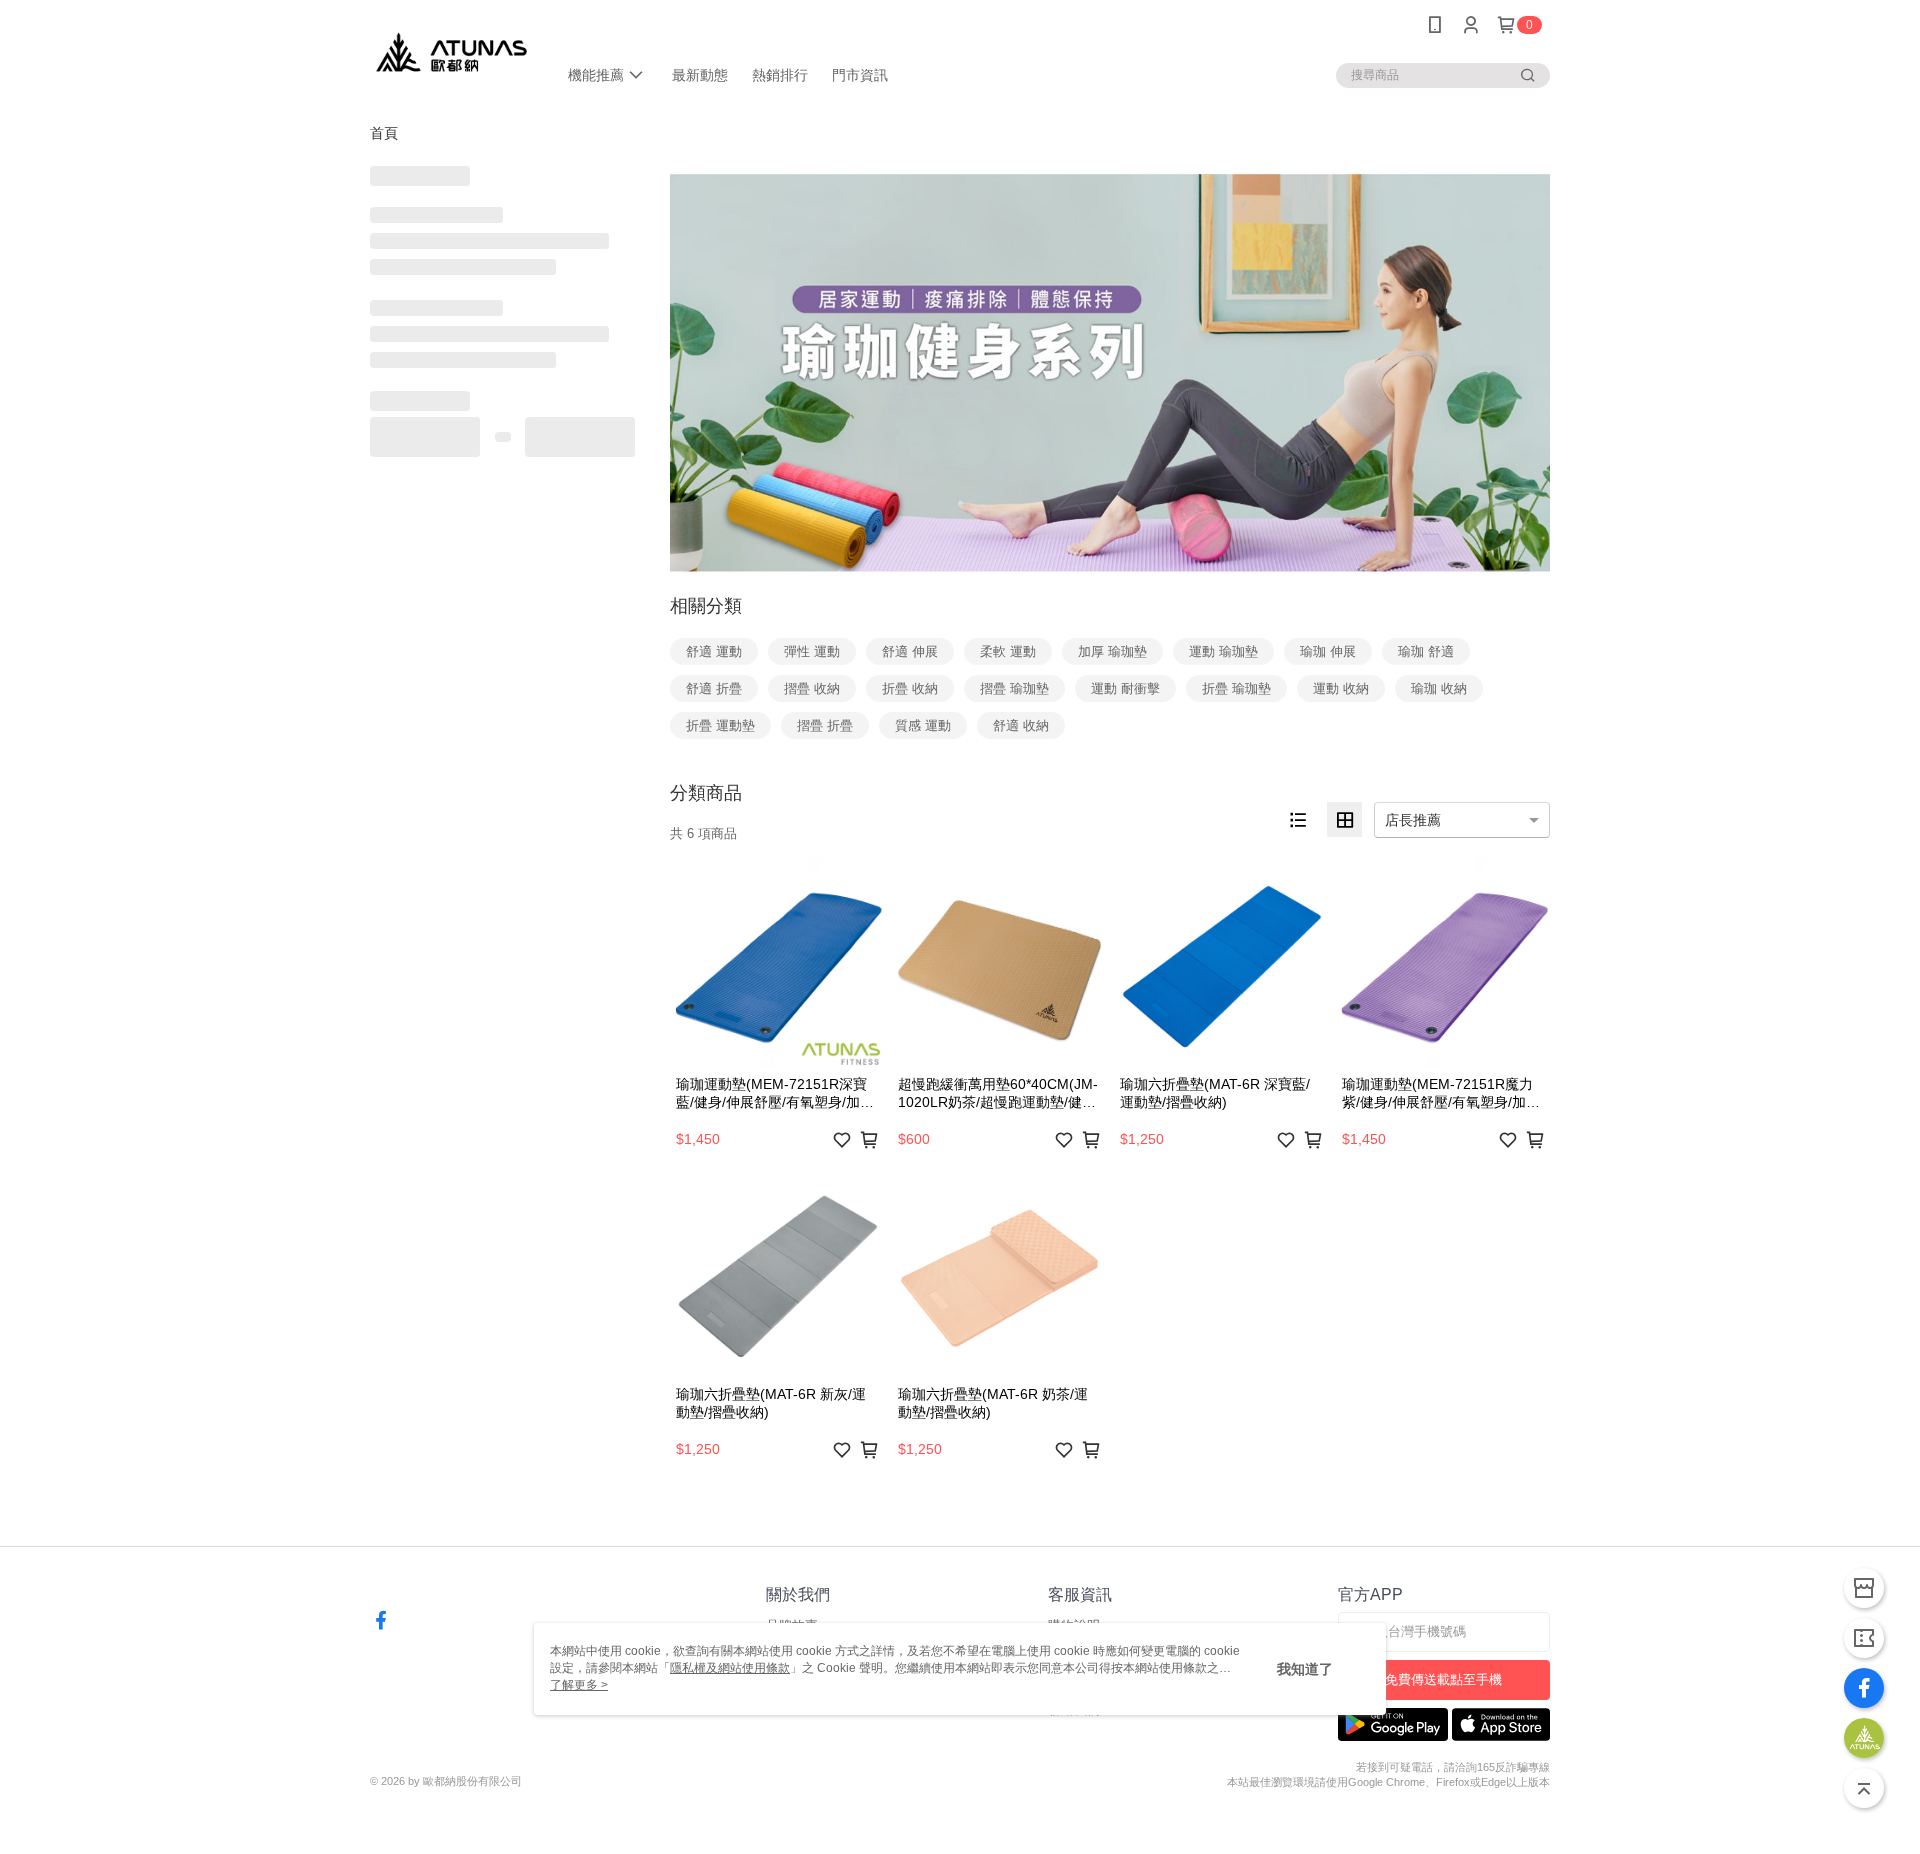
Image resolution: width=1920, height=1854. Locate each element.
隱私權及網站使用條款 (730, 1668)
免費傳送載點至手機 (1443, 1679)
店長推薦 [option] (1413, 820)
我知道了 (1305, 1669)
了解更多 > (579, 1685)
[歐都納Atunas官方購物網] (451, 52)
